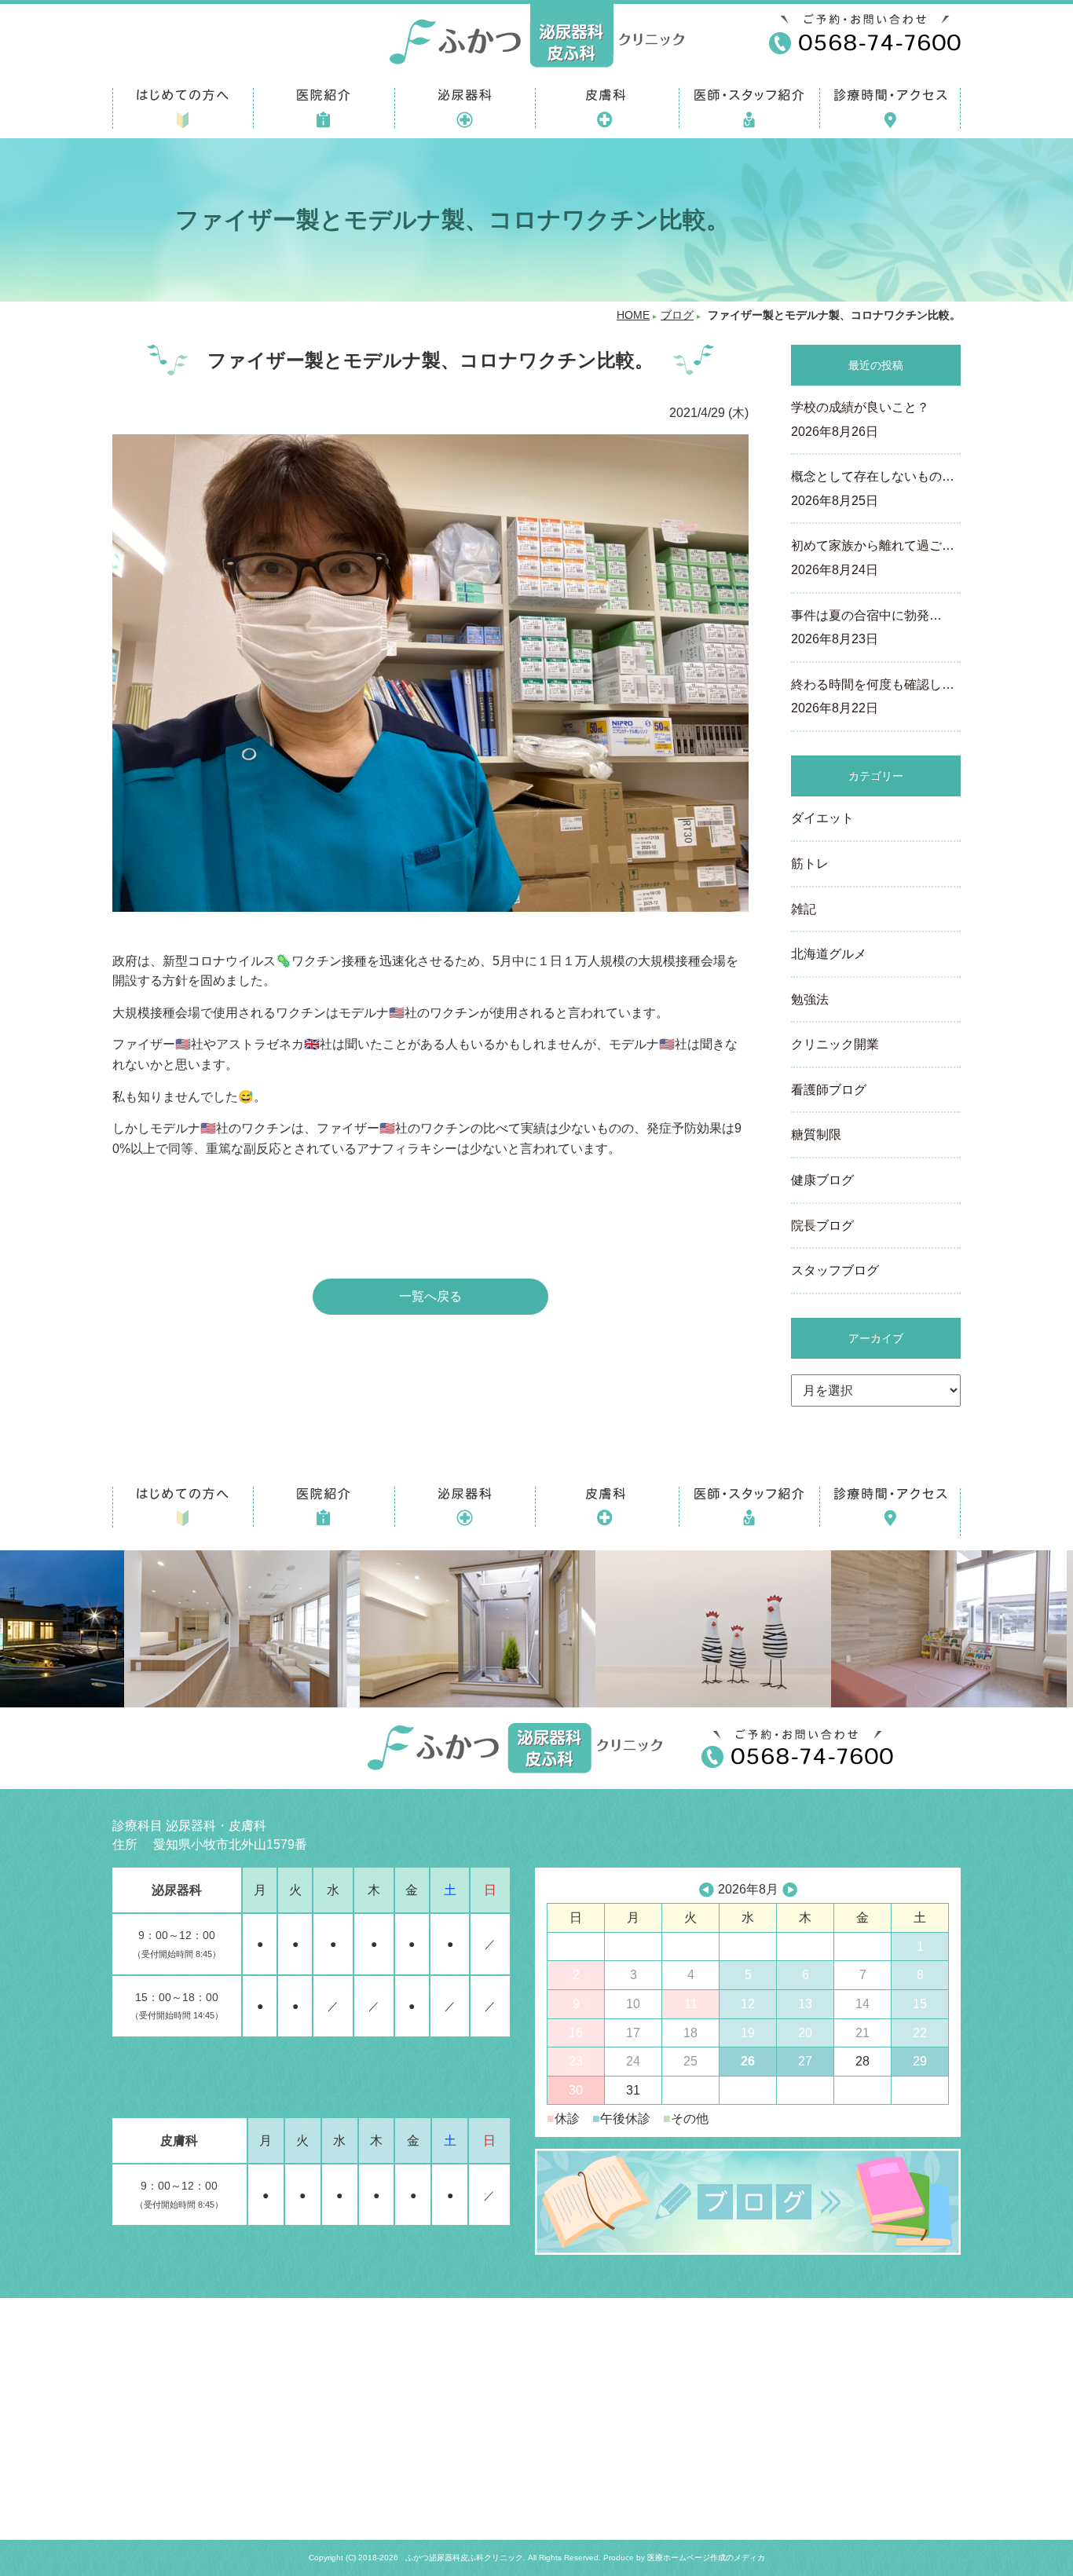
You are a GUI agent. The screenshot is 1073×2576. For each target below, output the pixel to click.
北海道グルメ (829, 954)
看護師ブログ (829, 1090)
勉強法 (810, 999)
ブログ (677, 315)
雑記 (804, 909)
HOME (633, 315)
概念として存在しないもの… (873, 488)
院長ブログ (822, 1226)
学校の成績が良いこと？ (860, 419)
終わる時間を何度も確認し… (873, 697)
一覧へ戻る (430, 1296)
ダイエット (822, 818)
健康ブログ (822, 1180)
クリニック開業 (835, 1044)
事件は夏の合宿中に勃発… (866, 628)
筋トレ (810, 864)
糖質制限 (816, 1134)
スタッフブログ (835, 1270)
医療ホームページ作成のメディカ (706, 2558)
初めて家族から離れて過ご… (873, 558)
